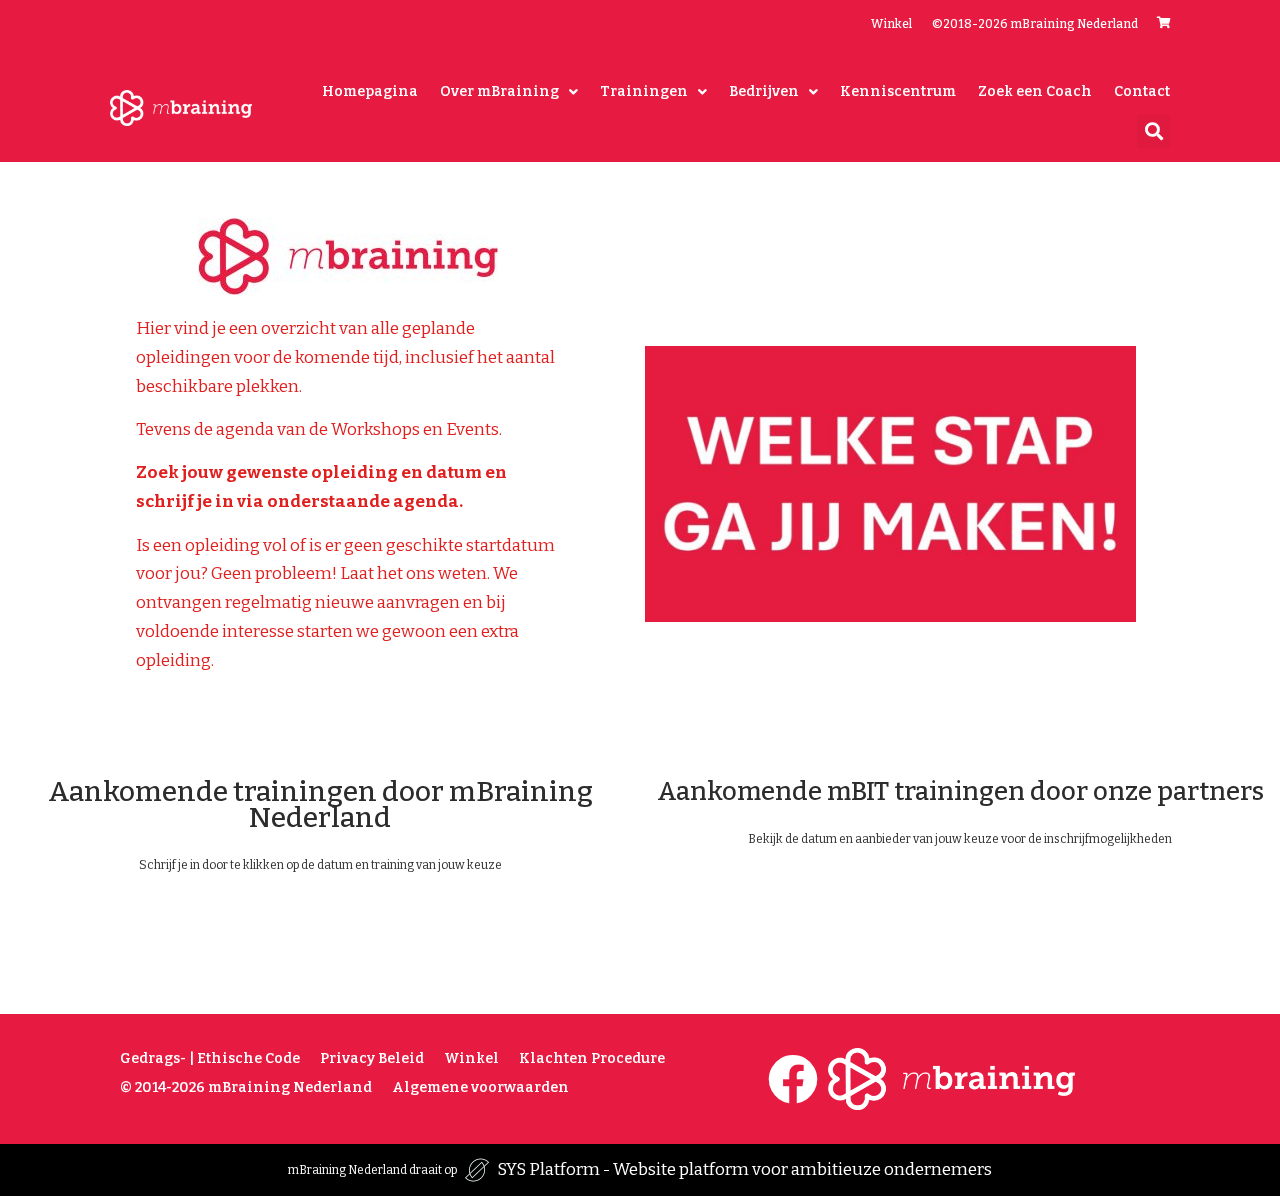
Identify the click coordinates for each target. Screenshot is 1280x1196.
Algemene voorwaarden (480, 1087)
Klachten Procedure (592, 1058)
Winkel (891, 24)
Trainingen (644, 91)
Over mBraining (499, 91)
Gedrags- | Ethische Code (210, 1058)
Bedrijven (764, 91)
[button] (1153, 131)
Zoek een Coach (1035, 91)
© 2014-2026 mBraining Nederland (246, 1087)
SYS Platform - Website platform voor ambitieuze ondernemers (744, 1169)
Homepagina (370, 91)
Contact (1142, 91)
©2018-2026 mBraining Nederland (1035, 24)
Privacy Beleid (372, 1058)
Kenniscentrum (898, 91)
